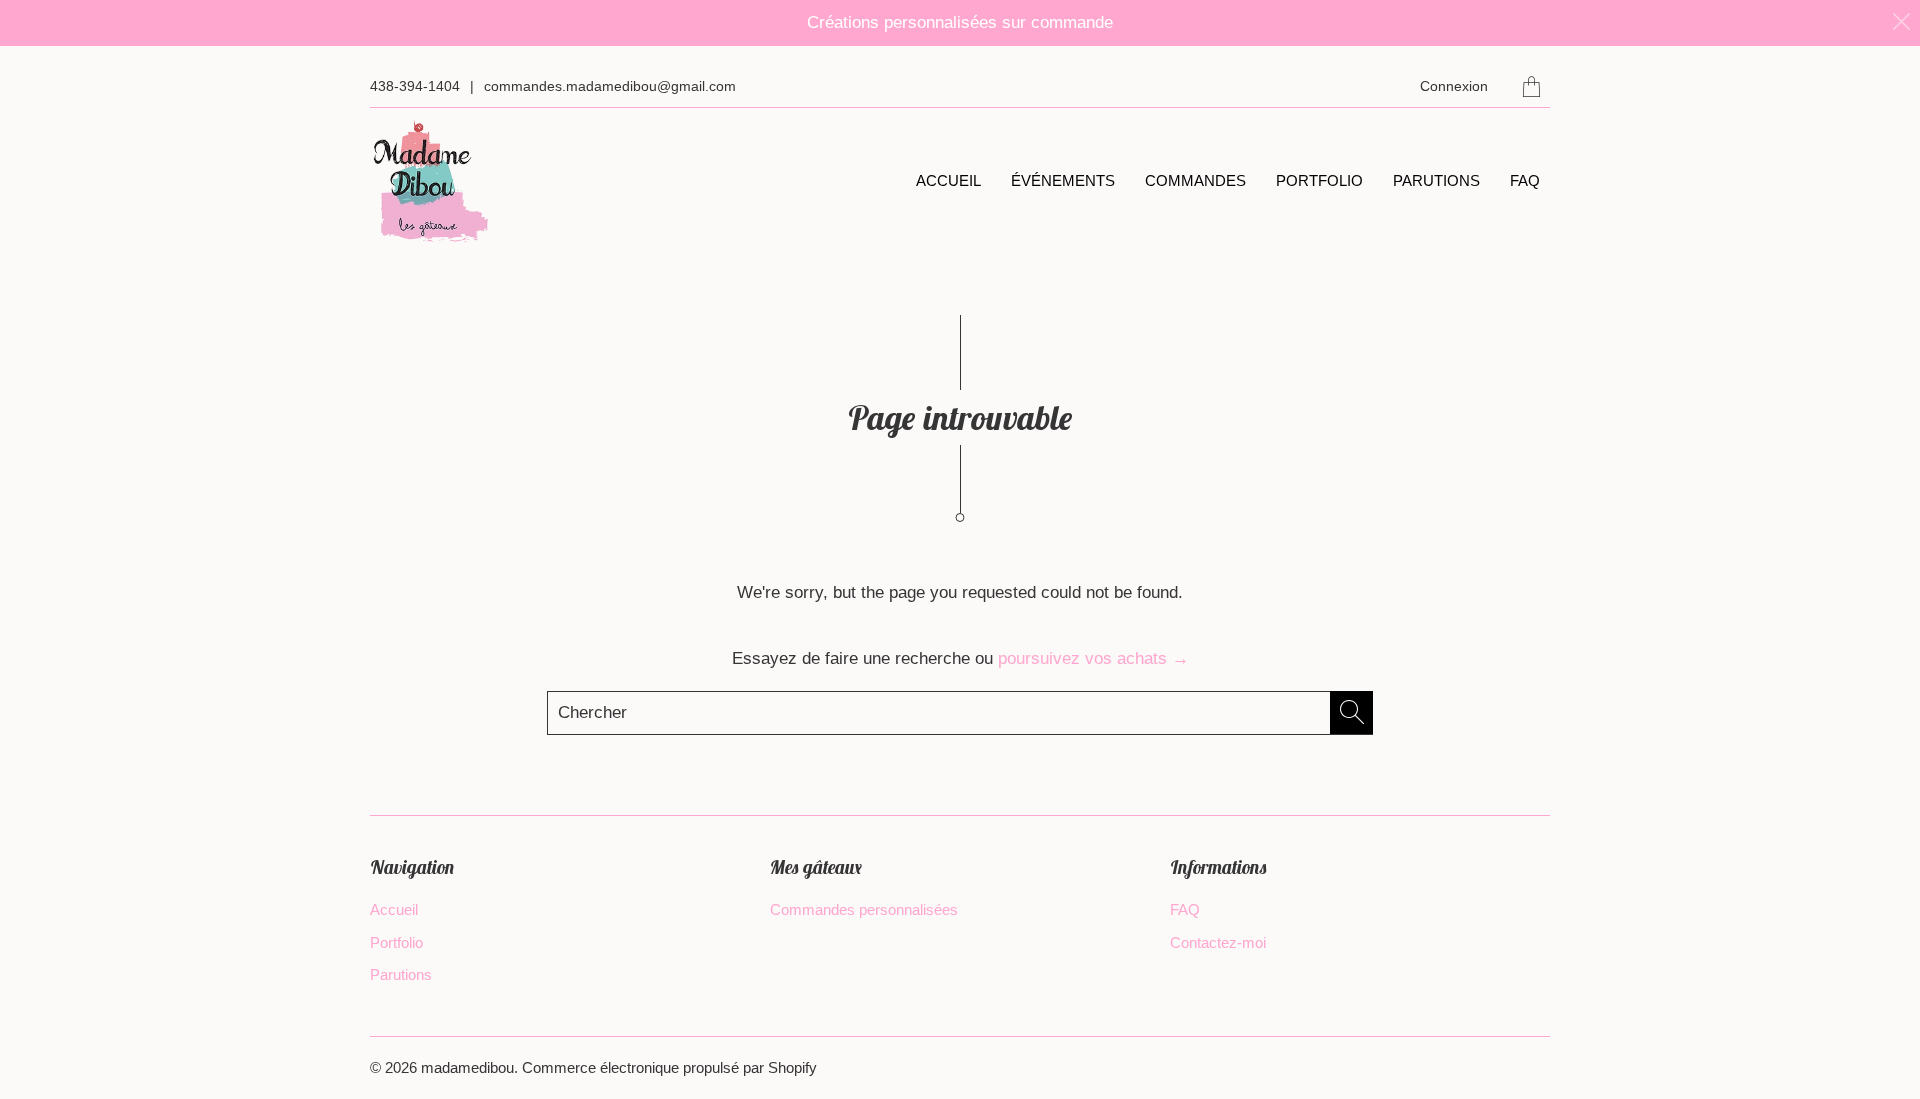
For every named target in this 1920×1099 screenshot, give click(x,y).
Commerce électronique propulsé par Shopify (669, 1067)
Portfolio (1319, 180)
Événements (1063, 180)
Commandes (1195, 180)
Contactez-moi (1218, 942)
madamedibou (467, 1067)
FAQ (1525, 180)
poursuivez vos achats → (1093, 658)
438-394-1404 (415, 86)
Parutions (1436, 180)
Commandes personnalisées (864, 909)
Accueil (948, 180)
